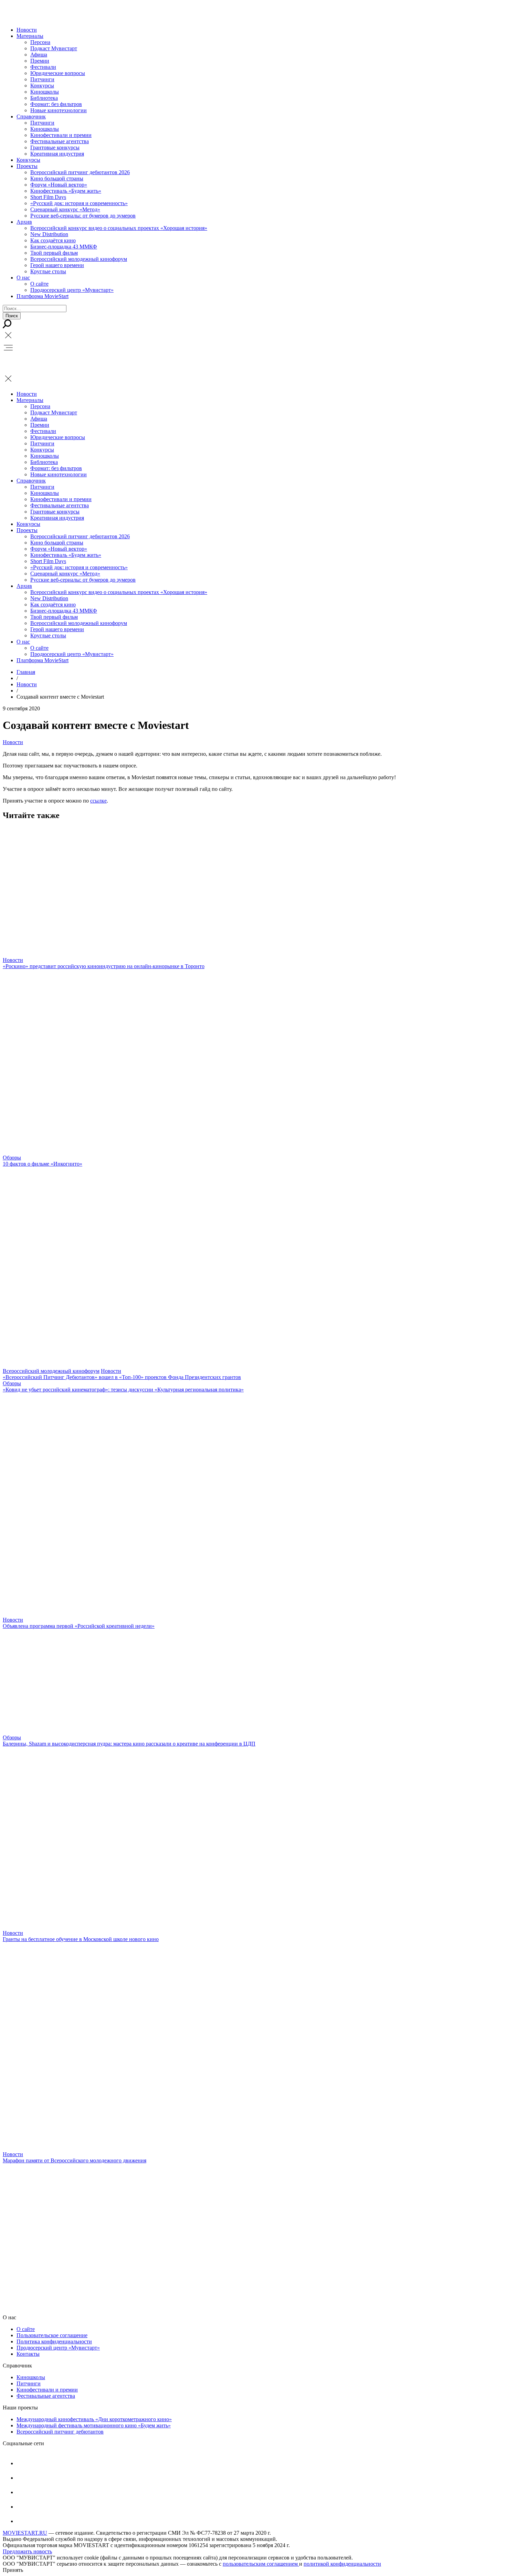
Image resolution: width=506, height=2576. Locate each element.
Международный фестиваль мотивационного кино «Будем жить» (94, 2425)
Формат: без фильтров (56, 104)
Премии (40, 61)
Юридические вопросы (58, 73)
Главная (26, 672)
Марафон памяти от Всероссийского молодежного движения (75, 2160)
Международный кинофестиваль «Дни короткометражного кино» (94, 2419)
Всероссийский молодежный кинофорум (79, 259)
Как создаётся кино (53, 240)
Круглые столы (48, 271)
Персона (40, 42)
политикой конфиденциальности (342, 2564)
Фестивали (43, 67)
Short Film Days (48, 197)
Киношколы (45, 92)
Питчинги (42, 79)
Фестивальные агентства (60, 141)
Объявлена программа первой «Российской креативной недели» (79, 1626)
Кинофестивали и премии (61, 135)
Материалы (30, 36)
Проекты (27, 166)
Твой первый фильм (54, 253)
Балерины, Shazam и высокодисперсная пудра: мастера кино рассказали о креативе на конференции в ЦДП (129, 1744)
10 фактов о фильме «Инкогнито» (43, 1164)
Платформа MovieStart (43, 296)
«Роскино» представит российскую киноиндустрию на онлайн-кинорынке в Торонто (104, 966)
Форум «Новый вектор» (59, 185)
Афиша (39, 55)
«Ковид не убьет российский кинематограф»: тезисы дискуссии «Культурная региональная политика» (123, 1390)
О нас (23, 278)
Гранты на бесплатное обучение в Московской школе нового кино (81, 1939)
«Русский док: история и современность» (79, 203)
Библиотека (44, 98)
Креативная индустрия (57, 154)
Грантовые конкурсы (55, 147)
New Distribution (49, 234)
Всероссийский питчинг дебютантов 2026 (80, 172)
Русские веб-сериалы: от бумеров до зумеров (83, 216)
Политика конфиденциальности (54, 2341)
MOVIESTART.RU (25, 2533)
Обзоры (12, 1158)
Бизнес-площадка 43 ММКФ (64, 247)
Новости (27, 30)
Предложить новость (27, 2551)
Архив (24, 222)
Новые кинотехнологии (59, 110)
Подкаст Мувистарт (54, 48)
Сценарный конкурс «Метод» (65, 209)
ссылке (98, 801)
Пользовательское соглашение (52, 2335)
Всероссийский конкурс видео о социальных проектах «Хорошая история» (119, 228)
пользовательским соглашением (261, 2564)
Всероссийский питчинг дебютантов (60, 2432)
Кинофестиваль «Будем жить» (66, 191)
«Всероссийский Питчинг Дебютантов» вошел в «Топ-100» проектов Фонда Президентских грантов (122, 1377)
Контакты (28, 2354)
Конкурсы (42, 86)
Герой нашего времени (57, 265)
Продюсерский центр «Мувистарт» (72, 290)
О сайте (39, 284)
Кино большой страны (57, 178)
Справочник (31, 116)
